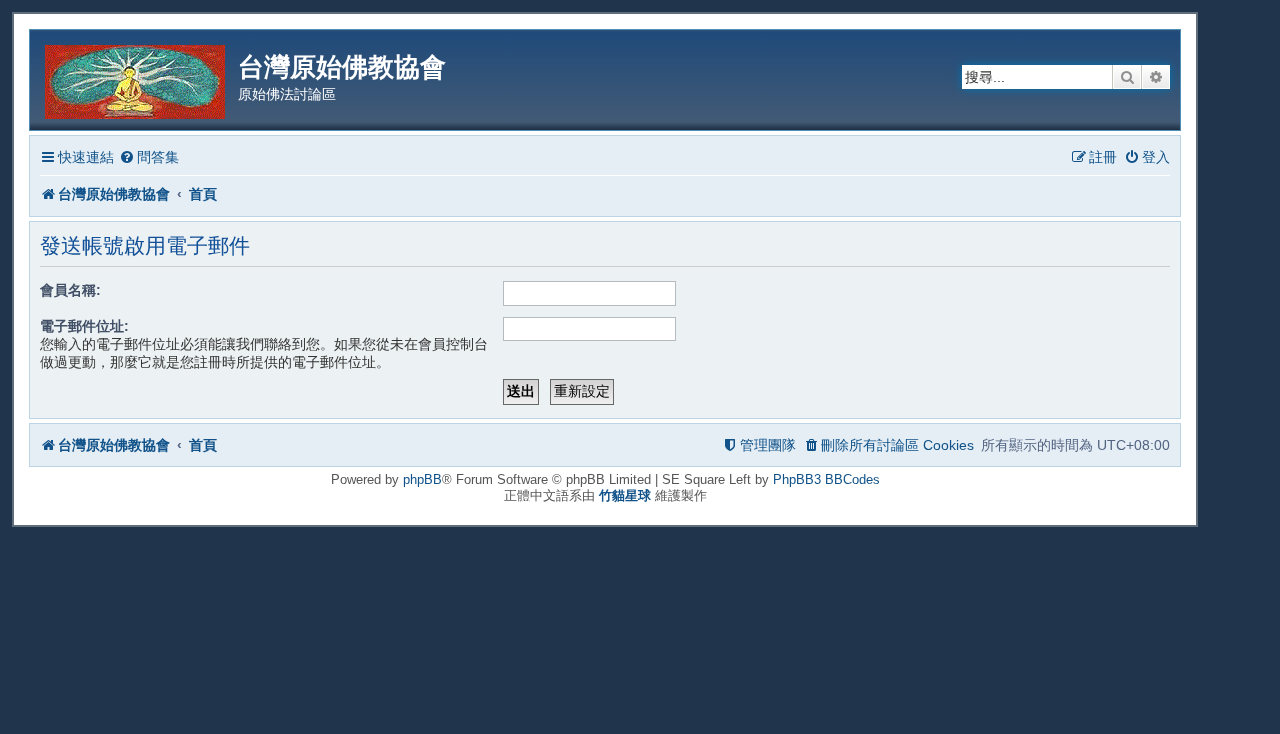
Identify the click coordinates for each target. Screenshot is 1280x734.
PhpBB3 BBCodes (826, 479)
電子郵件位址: (84, 326)
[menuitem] (149, 157)
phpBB (422, 479)
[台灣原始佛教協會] (136, 78)
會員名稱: (70, 290)
